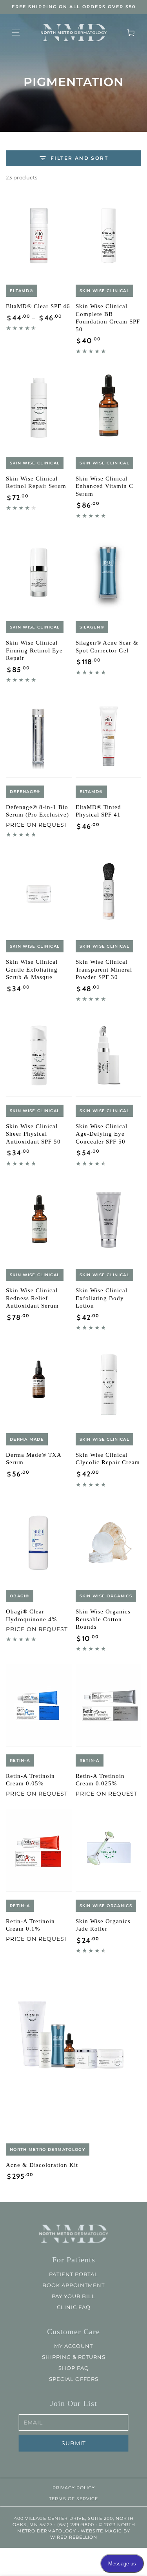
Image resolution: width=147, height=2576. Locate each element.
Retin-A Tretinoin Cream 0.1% (30, 1925)
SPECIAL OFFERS (74, 2379)
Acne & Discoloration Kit (42, 2165)
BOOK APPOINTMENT (73, 2285)
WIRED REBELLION (74, 2537)
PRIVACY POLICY (74, 2488)
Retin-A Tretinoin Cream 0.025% (100, 1780)
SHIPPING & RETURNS (74, 2357)
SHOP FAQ (74, 2368)
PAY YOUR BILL (73, 2296)
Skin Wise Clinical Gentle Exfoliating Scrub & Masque (32, 969)
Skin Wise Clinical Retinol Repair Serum (36, 482)
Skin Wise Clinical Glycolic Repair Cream (108, 1459)
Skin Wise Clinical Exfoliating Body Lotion (102, 1298)
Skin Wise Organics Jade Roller (103, 1925)
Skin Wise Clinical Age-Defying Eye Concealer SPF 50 (102, 1134)
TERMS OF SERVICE (73, 2499)
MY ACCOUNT (73, 2346)
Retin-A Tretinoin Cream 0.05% (30, 1780)
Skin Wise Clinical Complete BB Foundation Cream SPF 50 (108, 318)
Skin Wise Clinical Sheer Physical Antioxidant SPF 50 (33, 1134)
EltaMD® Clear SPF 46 (38, 306)
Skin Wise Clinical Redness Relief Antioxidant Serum (32, 1298)
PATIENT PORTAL (73, 2274)
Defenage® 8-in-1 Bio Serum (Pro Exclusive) (37, 811)
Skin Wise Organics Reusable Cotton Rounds (103, 1619)
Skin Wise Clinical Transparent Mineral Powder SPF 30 (104, 969)
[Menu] (16, 33)
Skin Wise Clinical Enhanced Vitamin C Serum (104, 486)
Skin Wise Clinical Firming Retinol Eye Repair (34, 650)
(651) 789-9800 (75, 2525)
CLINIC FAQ (74, 2307)
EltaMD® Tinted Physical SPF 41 (98, 811)
